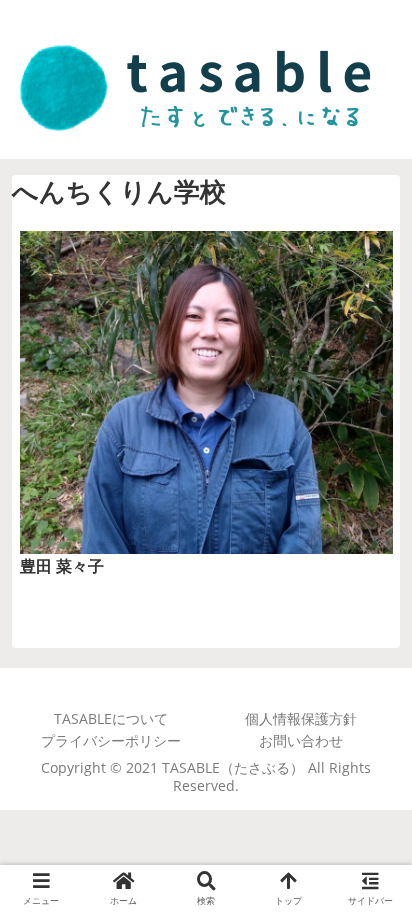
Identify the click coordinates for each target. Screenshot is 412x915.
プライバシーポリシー (111, 741)
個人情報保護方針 (301, 719)
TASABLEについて (111, 719)
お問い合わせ (301, 741)
